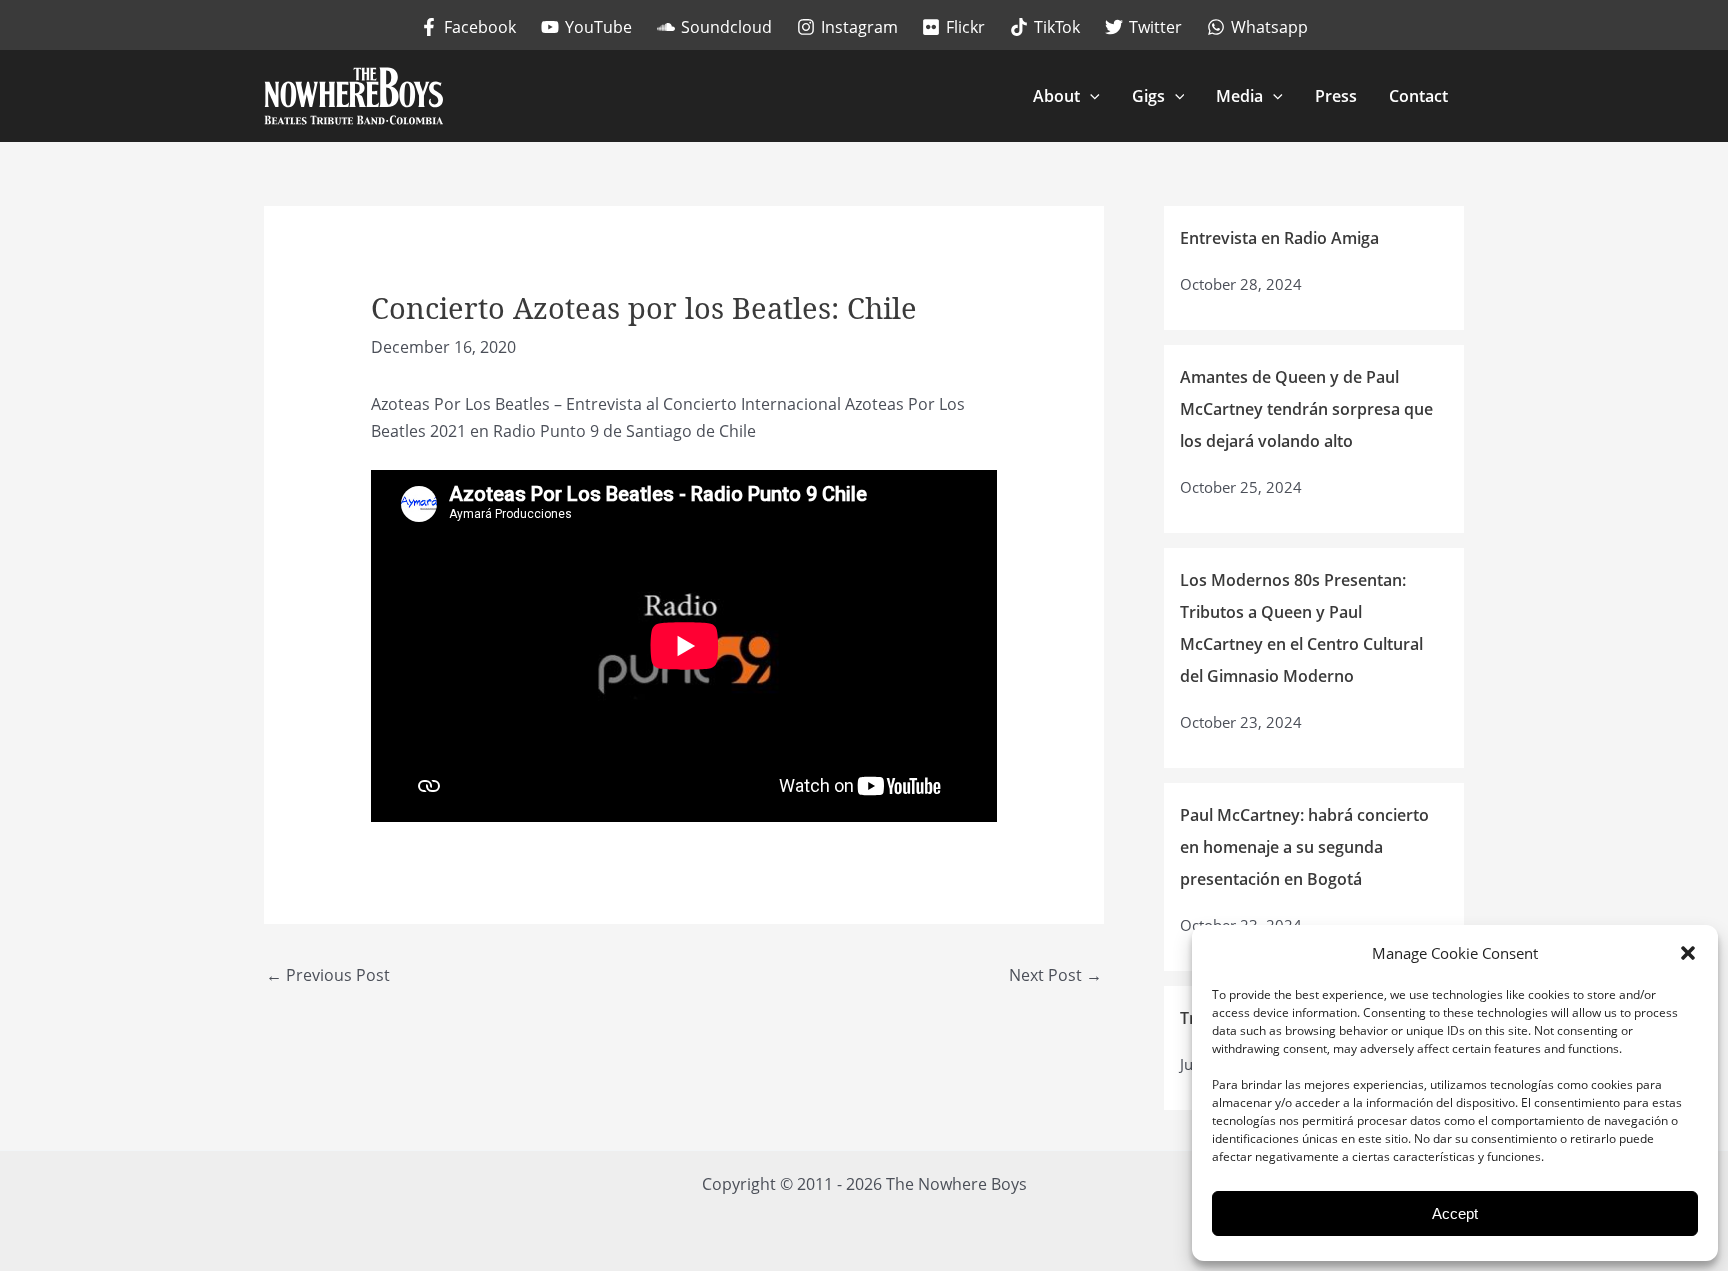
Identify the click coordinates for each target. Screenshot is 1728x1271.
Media (1239, 96)
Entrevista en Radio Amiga (1279, 238)
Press (1336, 96)
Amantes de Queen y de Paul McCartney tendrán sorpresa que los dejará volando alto (1306, 409)
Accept (1455, 1213)
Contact (1418, 96)
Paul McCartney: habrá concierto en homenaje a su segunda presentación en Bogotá (1304, 847)
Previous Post (328, 975)
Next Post (1055, 975)
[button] (1688, 953)
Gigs (1148, 96)
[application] (1090, 96)
